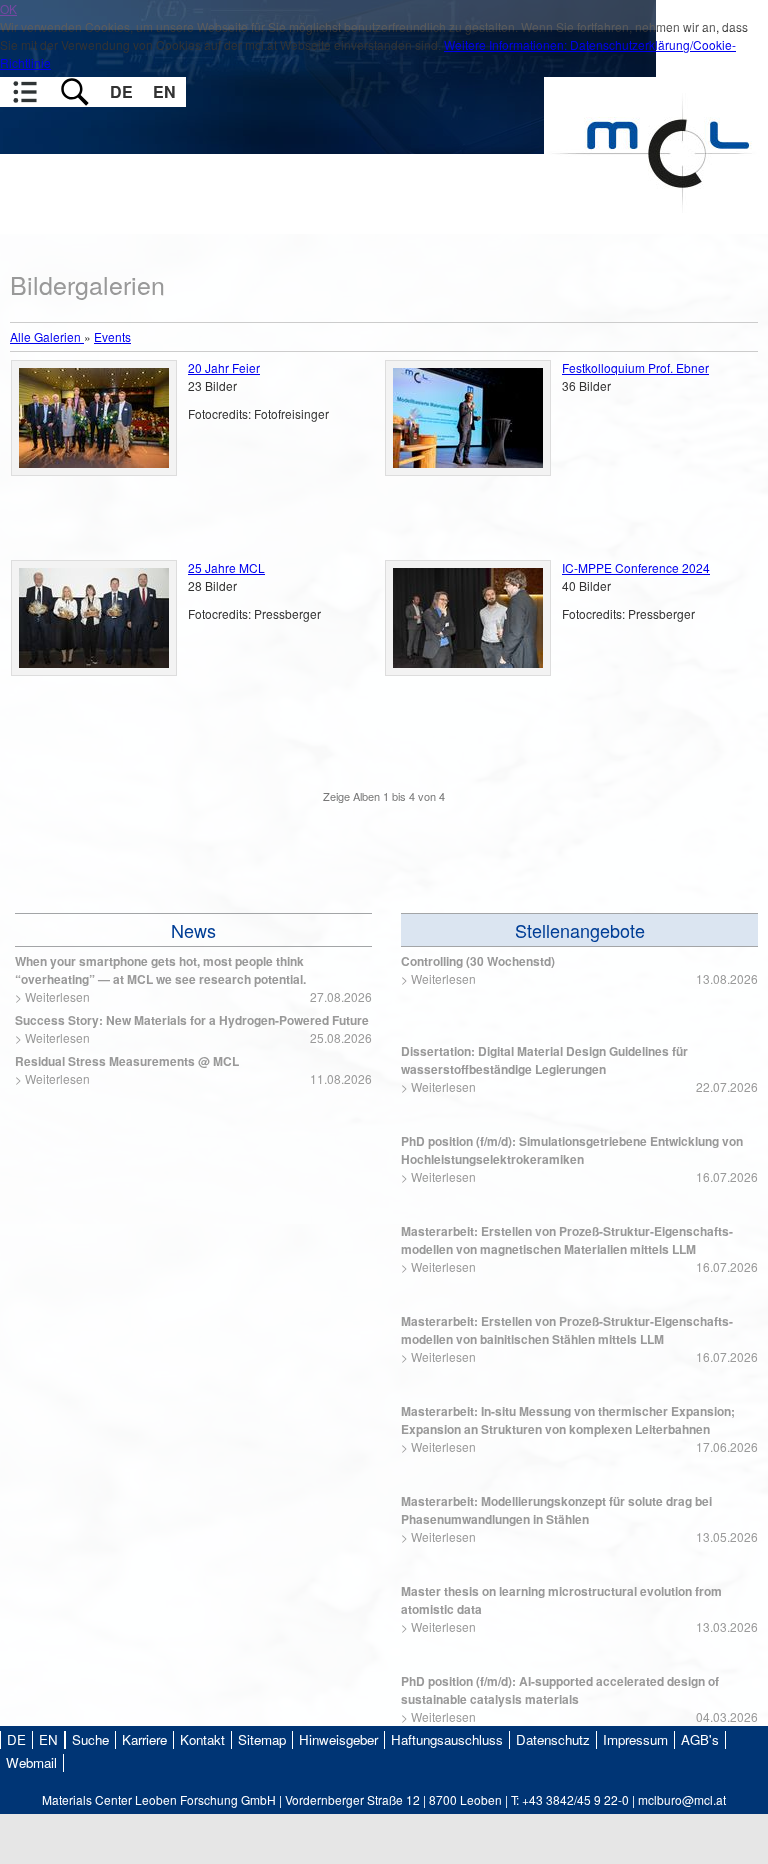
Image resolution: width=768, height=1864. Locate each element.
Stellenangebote (580, 930)
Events (112, 336)
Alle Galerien (47, 336)
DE (121, 91)
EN (164, 91)
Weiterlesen (57, 996)
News (193, 930)
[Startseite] (656, 224)
